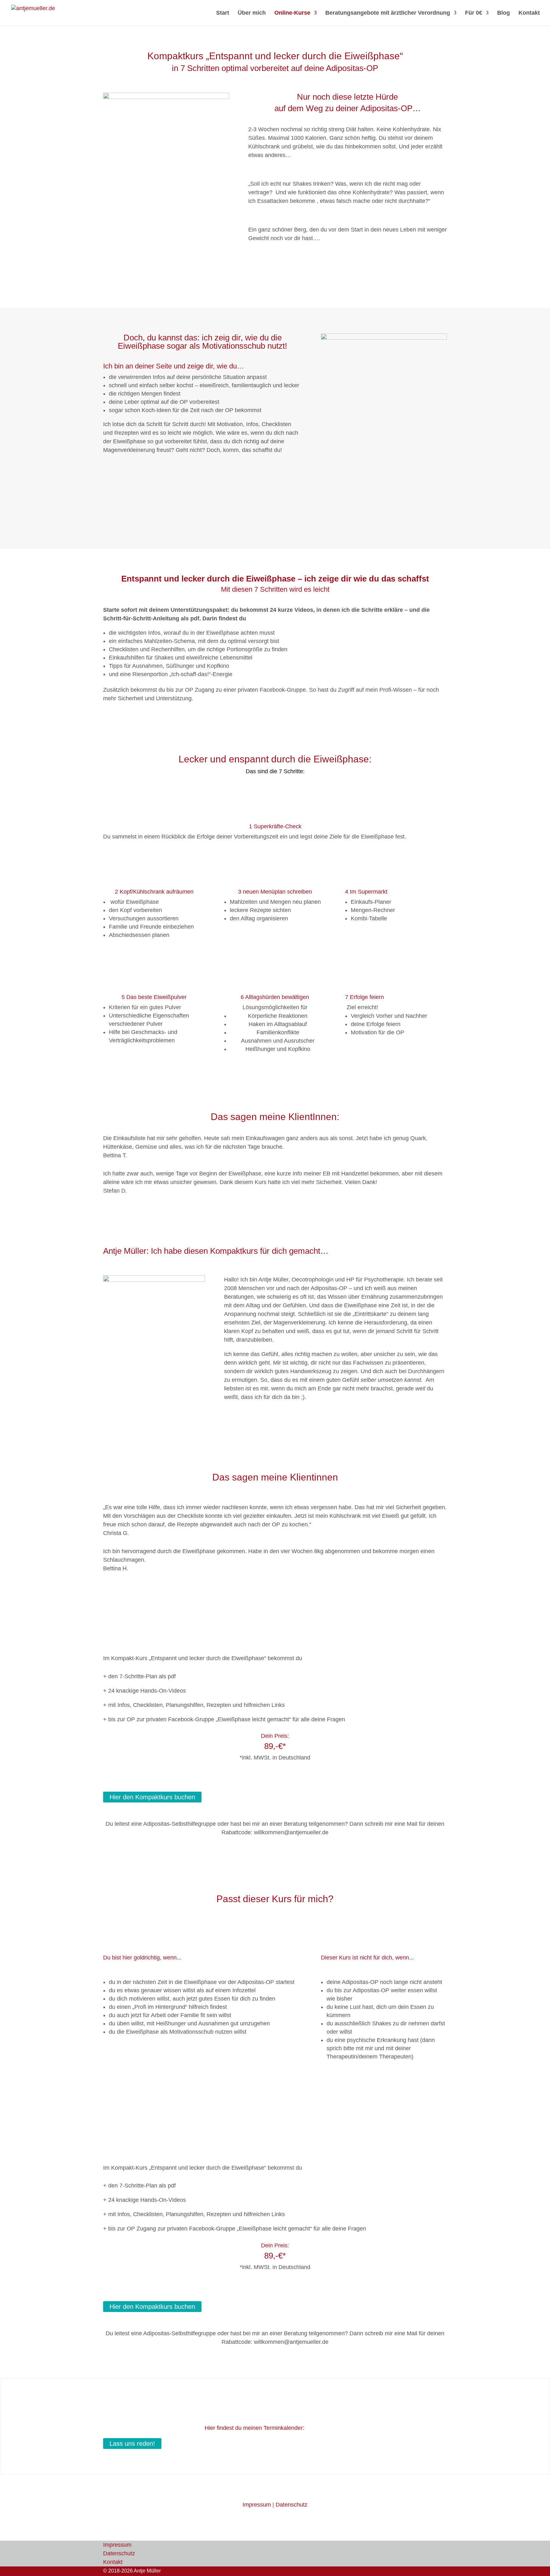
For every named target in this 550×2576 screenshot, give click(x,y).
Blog (504, 13)
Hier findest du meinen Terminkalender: (254, 2428)
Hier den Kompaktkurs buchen (152, 1797)
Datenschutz (292, 2505)
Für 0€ (474, 13)
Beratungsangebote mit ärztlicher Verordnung (388, 13)
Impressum (257, 2505)
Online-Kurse (292, 13)
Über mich (252, 13)
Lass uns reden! (132, 2444)
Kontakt (529, 13)
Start (223, 13)
